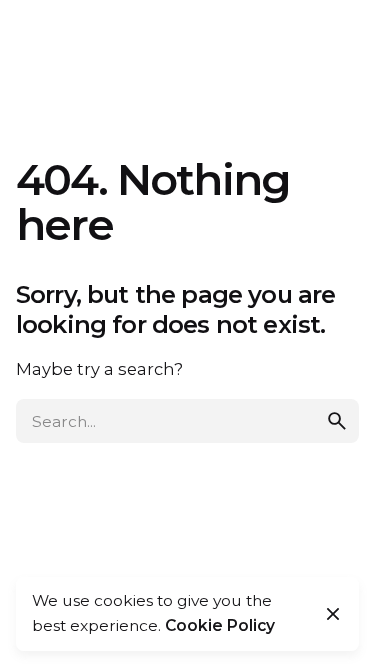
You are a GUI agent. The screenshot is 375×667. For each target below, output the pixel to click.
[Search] (335, 40)
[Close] (333, 614)
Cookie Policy (220, 625)
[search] (337, 421)
